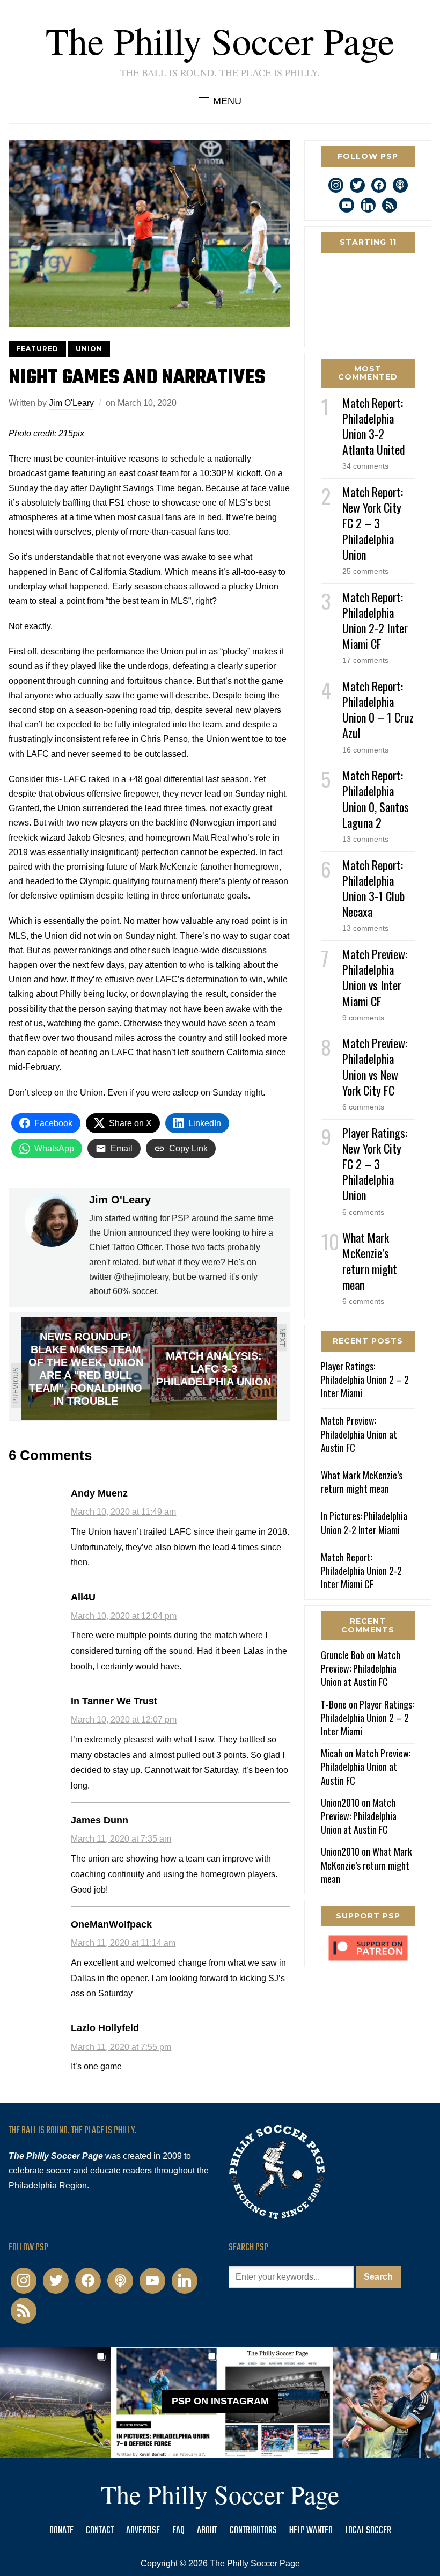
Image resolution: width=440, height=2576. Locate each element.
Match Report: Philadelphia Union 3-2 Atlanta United (374, 426)
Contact (100, 2531)
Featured (37, 349)
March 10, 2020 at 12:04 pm (124, 1616)
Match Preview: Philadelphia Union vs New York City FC (375, 1067)
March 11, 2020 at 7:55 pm (121, 2047)
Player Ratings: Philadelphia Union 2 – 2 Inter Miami (365, 1380)
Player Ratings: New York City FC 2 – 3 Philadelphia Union (375, 1164)
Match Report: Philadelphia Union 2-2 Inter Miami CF (375, 621)
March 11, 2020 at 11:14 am (123, 1943)
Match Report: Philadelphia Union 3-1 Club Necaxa (373, 888)
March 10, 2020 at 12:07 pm (124, 1720)
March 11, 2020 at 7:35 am (121, 1839)
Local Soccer (368, 2531)
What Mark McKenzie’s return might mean (370, 1261)
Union (89, 349)
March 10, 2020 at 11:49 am (123, 1512)
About (207, 2531)
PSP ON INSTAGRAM (220, 2401)
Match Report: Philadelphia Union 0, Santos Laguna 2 (376, 799)
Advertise (143, 2531)
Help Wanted (311, 2531)
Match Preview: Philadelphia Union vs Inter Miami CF (375, 977)
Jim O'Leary (71, 403)
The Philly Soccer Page (220, 40)
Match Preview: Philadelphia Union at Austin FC (359, 1434)
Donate (61, 2531)
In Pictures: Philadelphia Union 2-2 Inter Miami (364, 1523)
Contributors (253, 2531)
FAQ (178, 2531)
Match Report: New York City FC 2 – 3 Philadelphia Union (373, 523)
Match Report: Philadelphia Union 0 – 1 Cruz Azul (378, 710)
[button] (220, 101)
